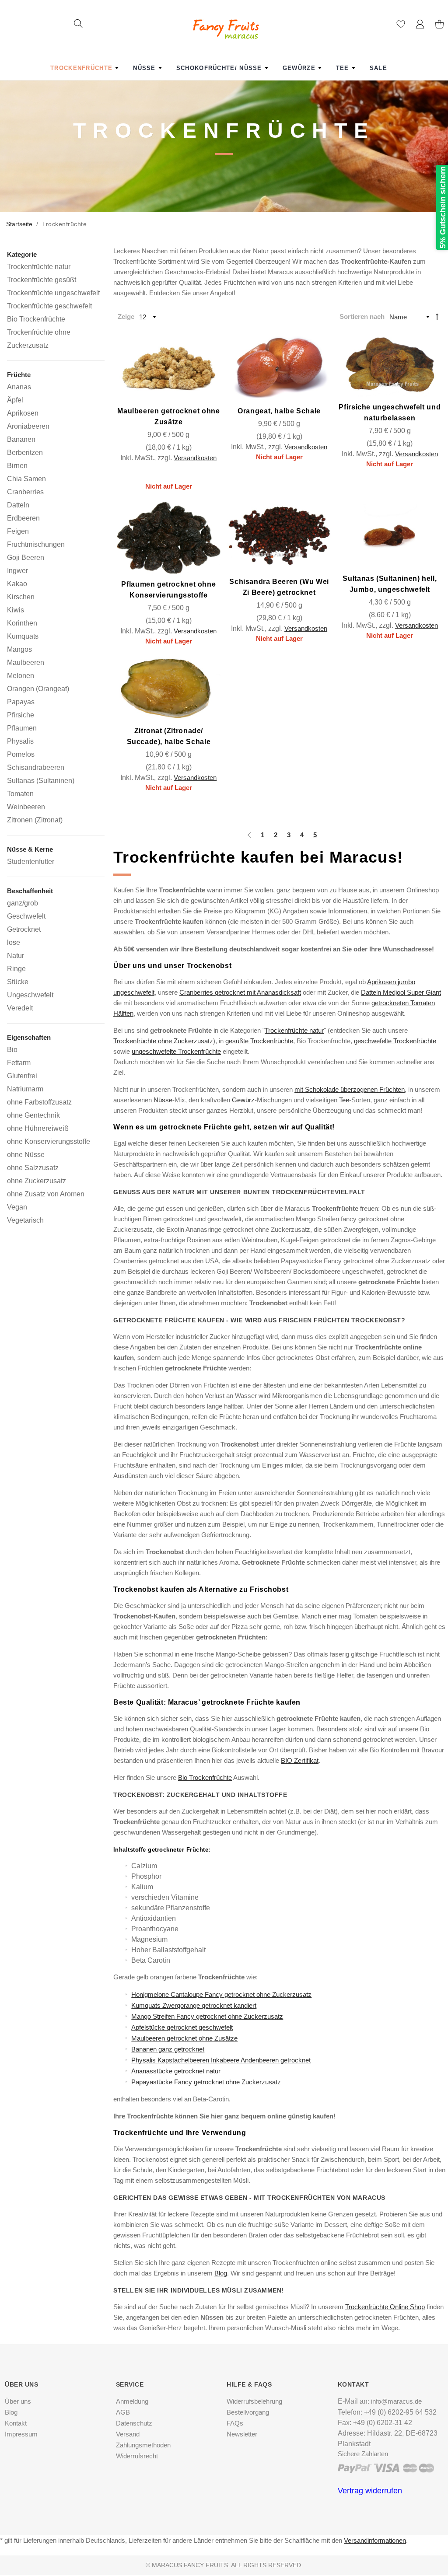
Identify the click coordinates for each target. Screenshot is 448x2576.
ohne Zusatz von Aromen (46, 1194)
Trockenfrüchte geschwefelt (49, 306)
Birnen (17, 465)
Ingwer (17, 570)
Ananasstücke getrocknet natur (176, 2071)
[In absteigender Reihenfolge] (437, 316)
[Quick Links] (420, 26)
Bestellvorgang (248, 2412)
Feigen (18, 531)
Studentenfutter (31, 861)
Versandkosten (195, 458)
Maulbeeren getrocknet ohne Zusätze (184, 2038)
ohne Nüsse (26, 1154)
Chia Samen (26, 479)
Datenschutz (134, 2423)
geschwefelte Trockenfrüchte (395, 1041)
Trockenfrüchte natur (294, 1030)
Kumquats (23, 636)
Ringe (16, 968)
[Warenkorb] (439, 26)
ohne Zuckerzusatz (37, 1181)
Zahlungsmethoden (143, 2445)
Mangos (19, 649)
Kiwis (16, 610)
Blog (221, 2273)
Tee (344, 1100)
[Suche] (78, 25)
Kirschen (21, 597)
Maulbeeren (26, 662)
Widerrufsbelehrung (254, 2401)
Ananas (19, 387)
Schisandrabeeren (36, 767)
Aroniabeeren (28, 426)
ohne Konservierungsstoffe (49, 1141)
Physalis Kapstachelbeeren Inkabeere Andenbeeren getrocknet (221, 2060)
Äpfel (15, 400)
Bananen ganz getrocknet (168, 2049)
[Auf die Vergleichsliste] (179, 392)
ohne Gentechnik (33, 1115)
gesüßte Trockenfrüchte (259, 1041)
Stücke (18, 982)
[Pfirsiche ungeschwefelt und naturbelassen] (390, 364)
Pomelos (21, 754)
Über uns (18, 2401)
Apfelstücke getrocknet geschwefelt (182, 2027)
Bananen (21, 439)
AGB (123, 2412)
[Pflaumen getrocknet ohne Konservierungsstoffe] (169, 538)
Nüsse (163, 1100)
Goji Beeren (26, 557)
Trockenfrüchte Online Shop (385, 2307)
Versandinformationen (375, 2540)
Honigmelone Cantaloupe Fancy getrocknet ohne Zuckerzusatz (221, 1994)
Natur (16, 955)
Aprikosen (23, 413)
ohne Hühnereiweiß (38, 1128)
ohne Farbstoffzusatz (39, 1102)
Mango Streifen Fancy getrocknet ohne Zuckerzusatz (207, 2016)
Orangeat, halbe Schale (279, 411)
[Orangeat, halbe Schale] (279, 366)
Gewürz (243, 1100)
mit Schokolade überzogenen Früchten (350, 1089)
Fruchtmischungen (36, 544)
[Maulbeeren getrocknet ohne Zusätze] (169, 366)
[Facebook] (221, 2528)
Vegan (17, 1207)
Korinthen (22, 623)
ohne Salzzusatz (33, 1167)
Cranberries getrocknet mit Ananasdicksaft (240, 992)
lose (14, 942)
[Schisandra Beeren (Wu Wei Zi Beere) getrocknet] (279, 537)
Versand (128, 2434)
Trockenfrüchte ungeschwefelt (53, 293)
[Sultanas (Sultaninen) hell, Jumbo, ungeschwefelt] (390, 535)
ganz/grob (23, 903)
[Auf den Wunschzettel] (202, 392)
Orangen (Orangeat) (38, 689)
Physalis (20, 741)
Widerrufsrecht (137, 2456)
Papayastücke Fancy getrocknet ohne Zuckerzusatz (206, 2082)
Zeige (126, 316)
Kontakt (16, 2423)
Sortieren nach (362, 316)
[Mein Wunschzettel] (401, 26)
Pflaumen (22, 728)
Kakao (17, 584)
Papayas (21, 702)
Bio (12, 1049)
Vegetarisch (25, 1220)
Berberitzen (25, 452)
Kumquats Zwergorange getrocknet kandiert (194, 2005)
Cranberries (25, 492)
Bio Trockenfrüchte (205, 1777)
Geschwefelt (26, 916)
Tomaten (20, 793)
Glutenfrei (22, 1076)
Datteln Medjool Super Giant (401, 992)
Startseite (19, 224)
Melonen (21, 675)
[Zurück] (248, 835)
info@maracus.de (396, 2401)
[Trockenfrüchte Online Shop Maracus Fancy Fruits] (224, 21)
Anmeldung (132, 2401)
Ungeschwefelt (30, 995)
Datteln (18, 505)
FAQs (235, 2423)
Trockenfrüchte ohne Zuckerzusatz (163, 1041)
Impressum (21, 2434)
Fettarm (19, 1063)
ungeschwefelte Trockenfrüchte (176, 1051)
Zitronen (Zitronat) (35, 820)
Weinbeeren (26, 807)
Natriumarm (25, 1089)
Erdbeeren (23, 518)
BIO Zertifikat (300, 1760)
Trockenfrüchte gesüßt (42, 280)
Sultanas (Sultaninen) (41, 780)
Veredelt (20, 1008)
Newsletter (242, 2434)
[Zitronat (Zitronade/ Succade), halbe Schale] (169, 689)
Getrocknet (24, 929)
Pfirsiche (21, 715)
